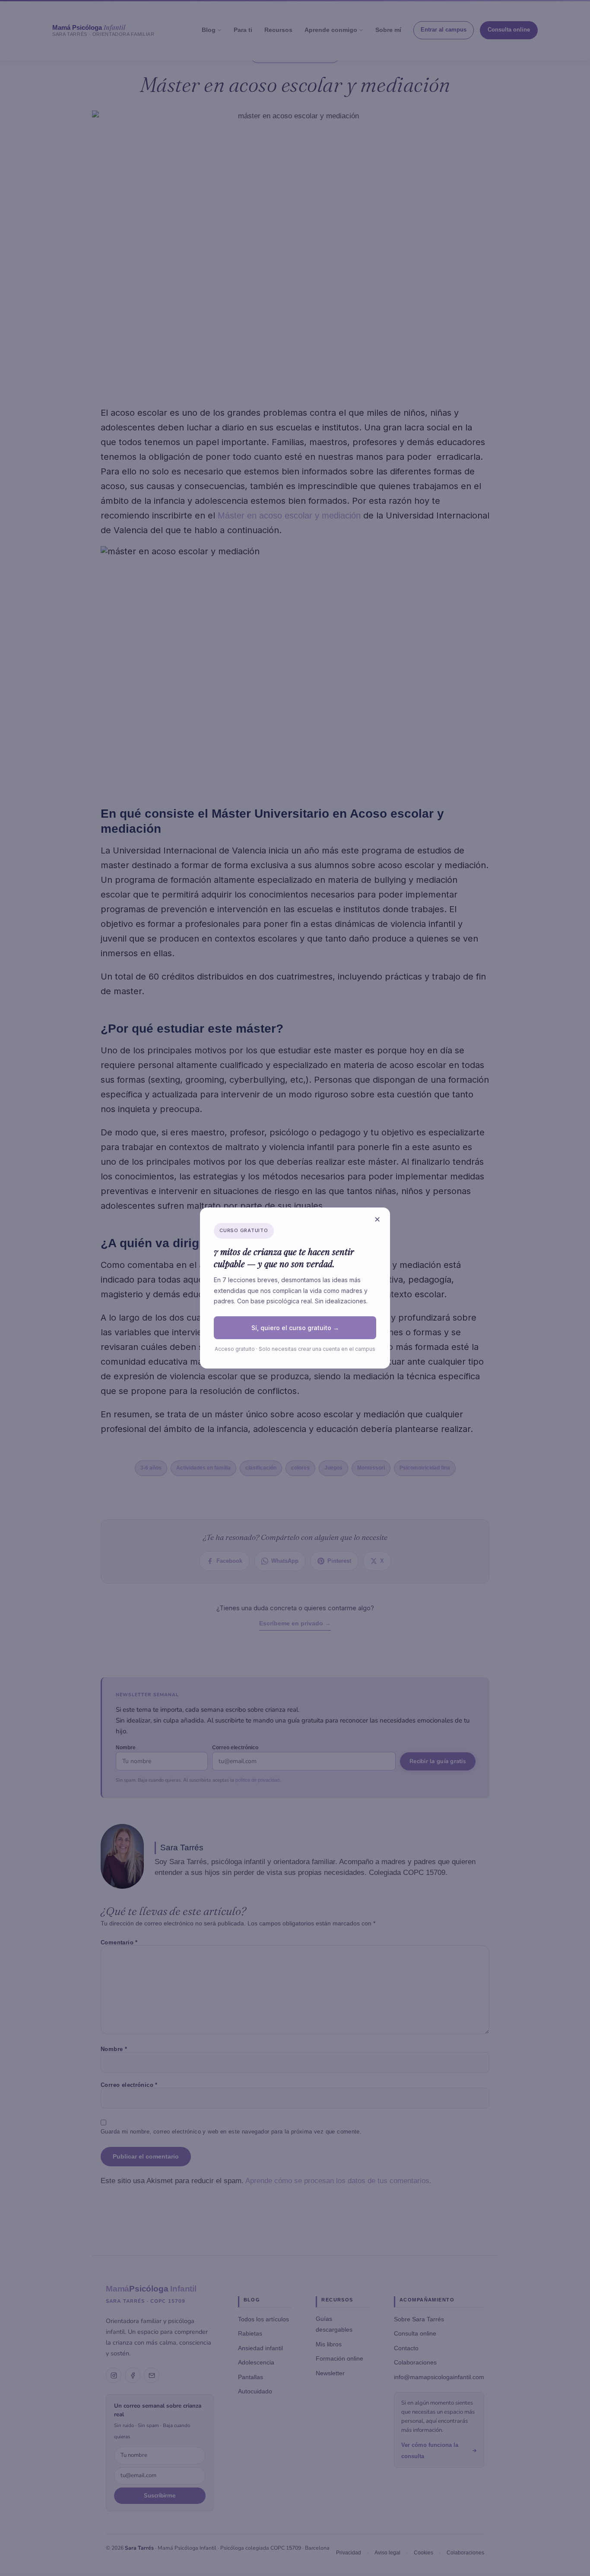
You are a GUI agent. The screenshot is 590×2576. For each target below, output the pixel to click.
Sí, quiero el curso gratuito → (295, 1328)
